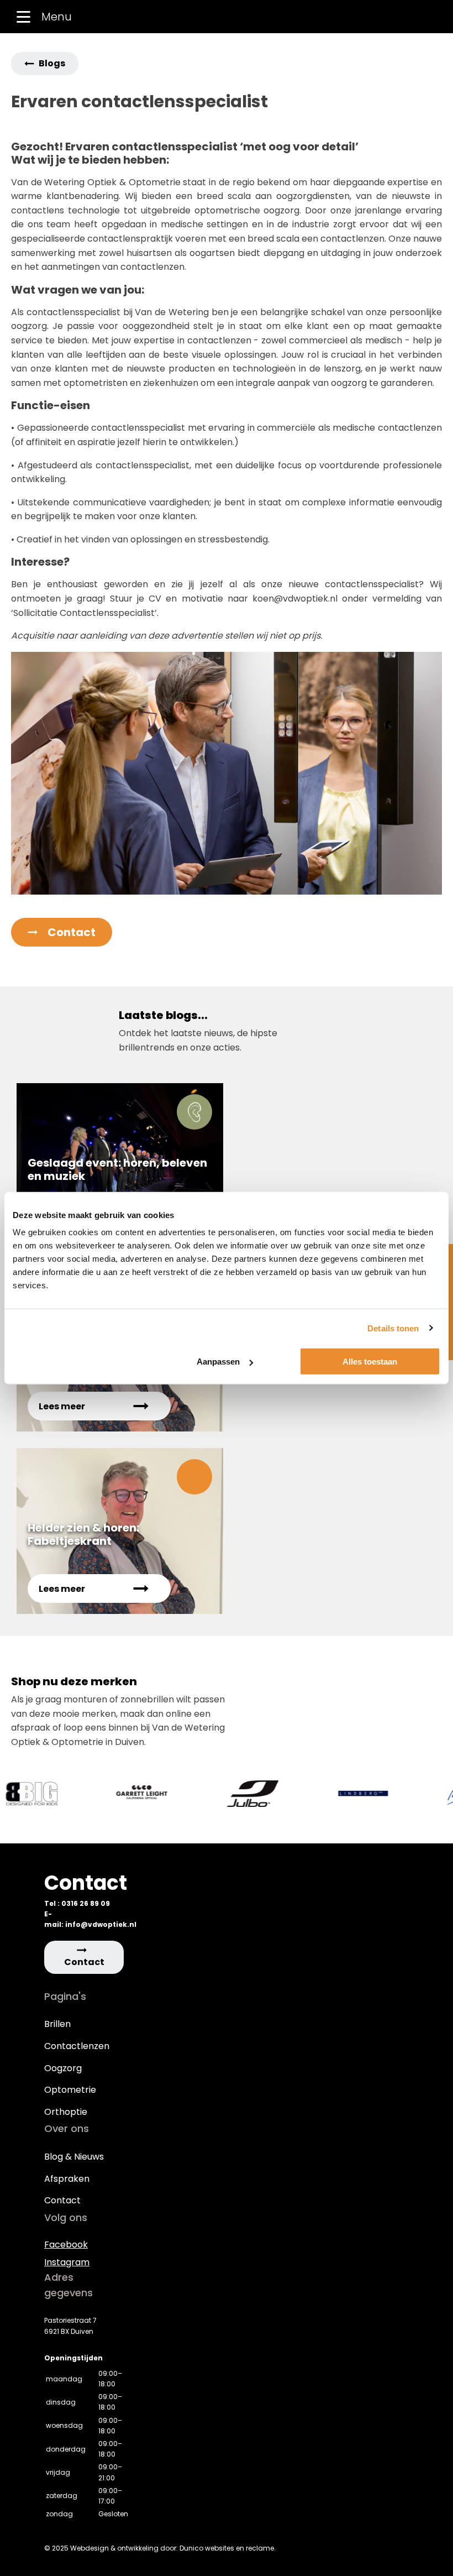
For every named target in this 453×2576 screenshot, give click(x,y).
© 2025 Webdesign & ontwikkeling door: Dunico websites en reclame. (160, 2548)
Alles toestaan (370, 1362)
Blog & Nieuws (74, 2157)
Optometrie (70, 2090)
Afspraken (67, 2179)
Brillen (57, 2024)
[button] (45, 64)
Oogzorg (63, 2068)
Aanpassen (218, 1362)
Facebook (66, 2245)
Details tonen (393, 1328)
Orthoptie (66, 2112)
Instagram (67, 2262)
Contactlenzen (77, 2046)
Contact (62, 2200)
